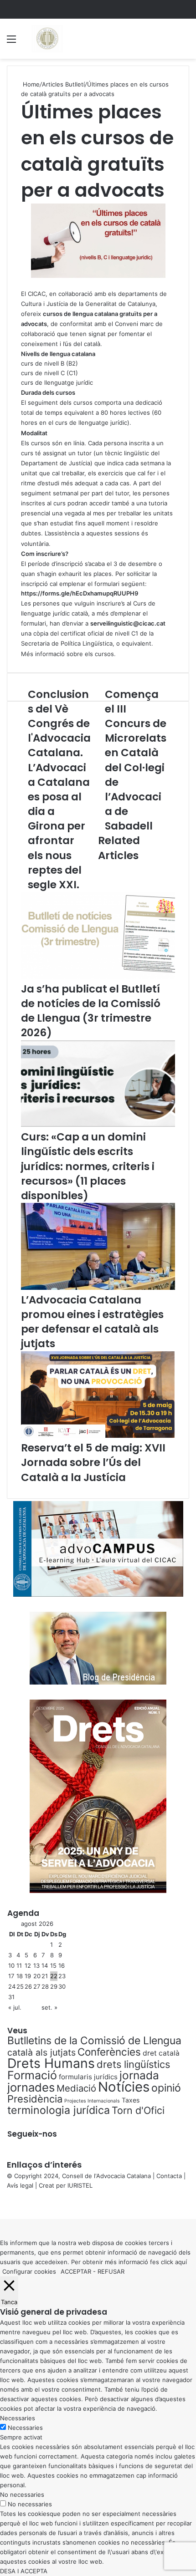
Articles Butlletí (63, 84)
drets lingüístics (133, 2064)
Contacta (169, 2176)
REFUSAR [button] (111, 2271)
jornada (139, 2075)
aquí (181, 2262)
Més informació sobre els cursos (67, 654)
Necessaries (25, 2428)
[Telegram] (6, 2204)
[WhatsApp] (5, 2204)
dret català (161, 2053)
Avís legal (20, 2185)
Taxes (131, 2100)
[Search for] (185, 42)
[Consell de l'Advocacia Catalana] (47, 39)
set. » (49, 2007)
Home (30, 84)
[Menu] (11, 42)
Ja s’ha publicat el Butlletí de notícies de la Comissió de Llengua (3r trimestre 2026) (91, 1011)
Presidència (35, 2099)
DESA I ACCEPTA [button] (24, 2571)
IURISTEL (80, 2185)
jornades (31, 2087)
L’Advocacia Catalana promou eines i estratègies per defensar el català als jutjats (92, 1322)
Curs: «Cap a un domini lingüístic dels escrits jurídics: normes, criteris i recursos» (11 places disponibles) (88, 1166)
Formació (32, 2075)
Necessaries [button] (18, 2418)
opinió (166, 2088)
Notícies (124, 2087)
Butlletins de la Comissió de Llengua (94, 2041)
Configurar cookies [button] (29, 2271)
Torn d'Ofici (138, 2110)
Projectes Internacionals (92, 2101)
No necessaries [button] (22, 2495)
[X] (3, 2204)
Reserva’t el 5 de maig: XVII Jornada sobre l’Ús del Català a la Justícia (93, 1462)
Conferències (109, 2052)
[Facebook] (1, 2204)
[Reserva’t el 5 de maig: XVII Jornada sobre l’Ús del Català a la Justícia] (98, 1436)
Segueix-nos (32, 2134)
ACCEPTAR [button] (76, 2271)
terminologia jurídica (59, 2110)
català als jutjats (41, 2052)
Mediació (76, 2088)
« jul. (15, 2007)
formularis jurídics (88, 2077)
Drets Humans (51, 2063)
